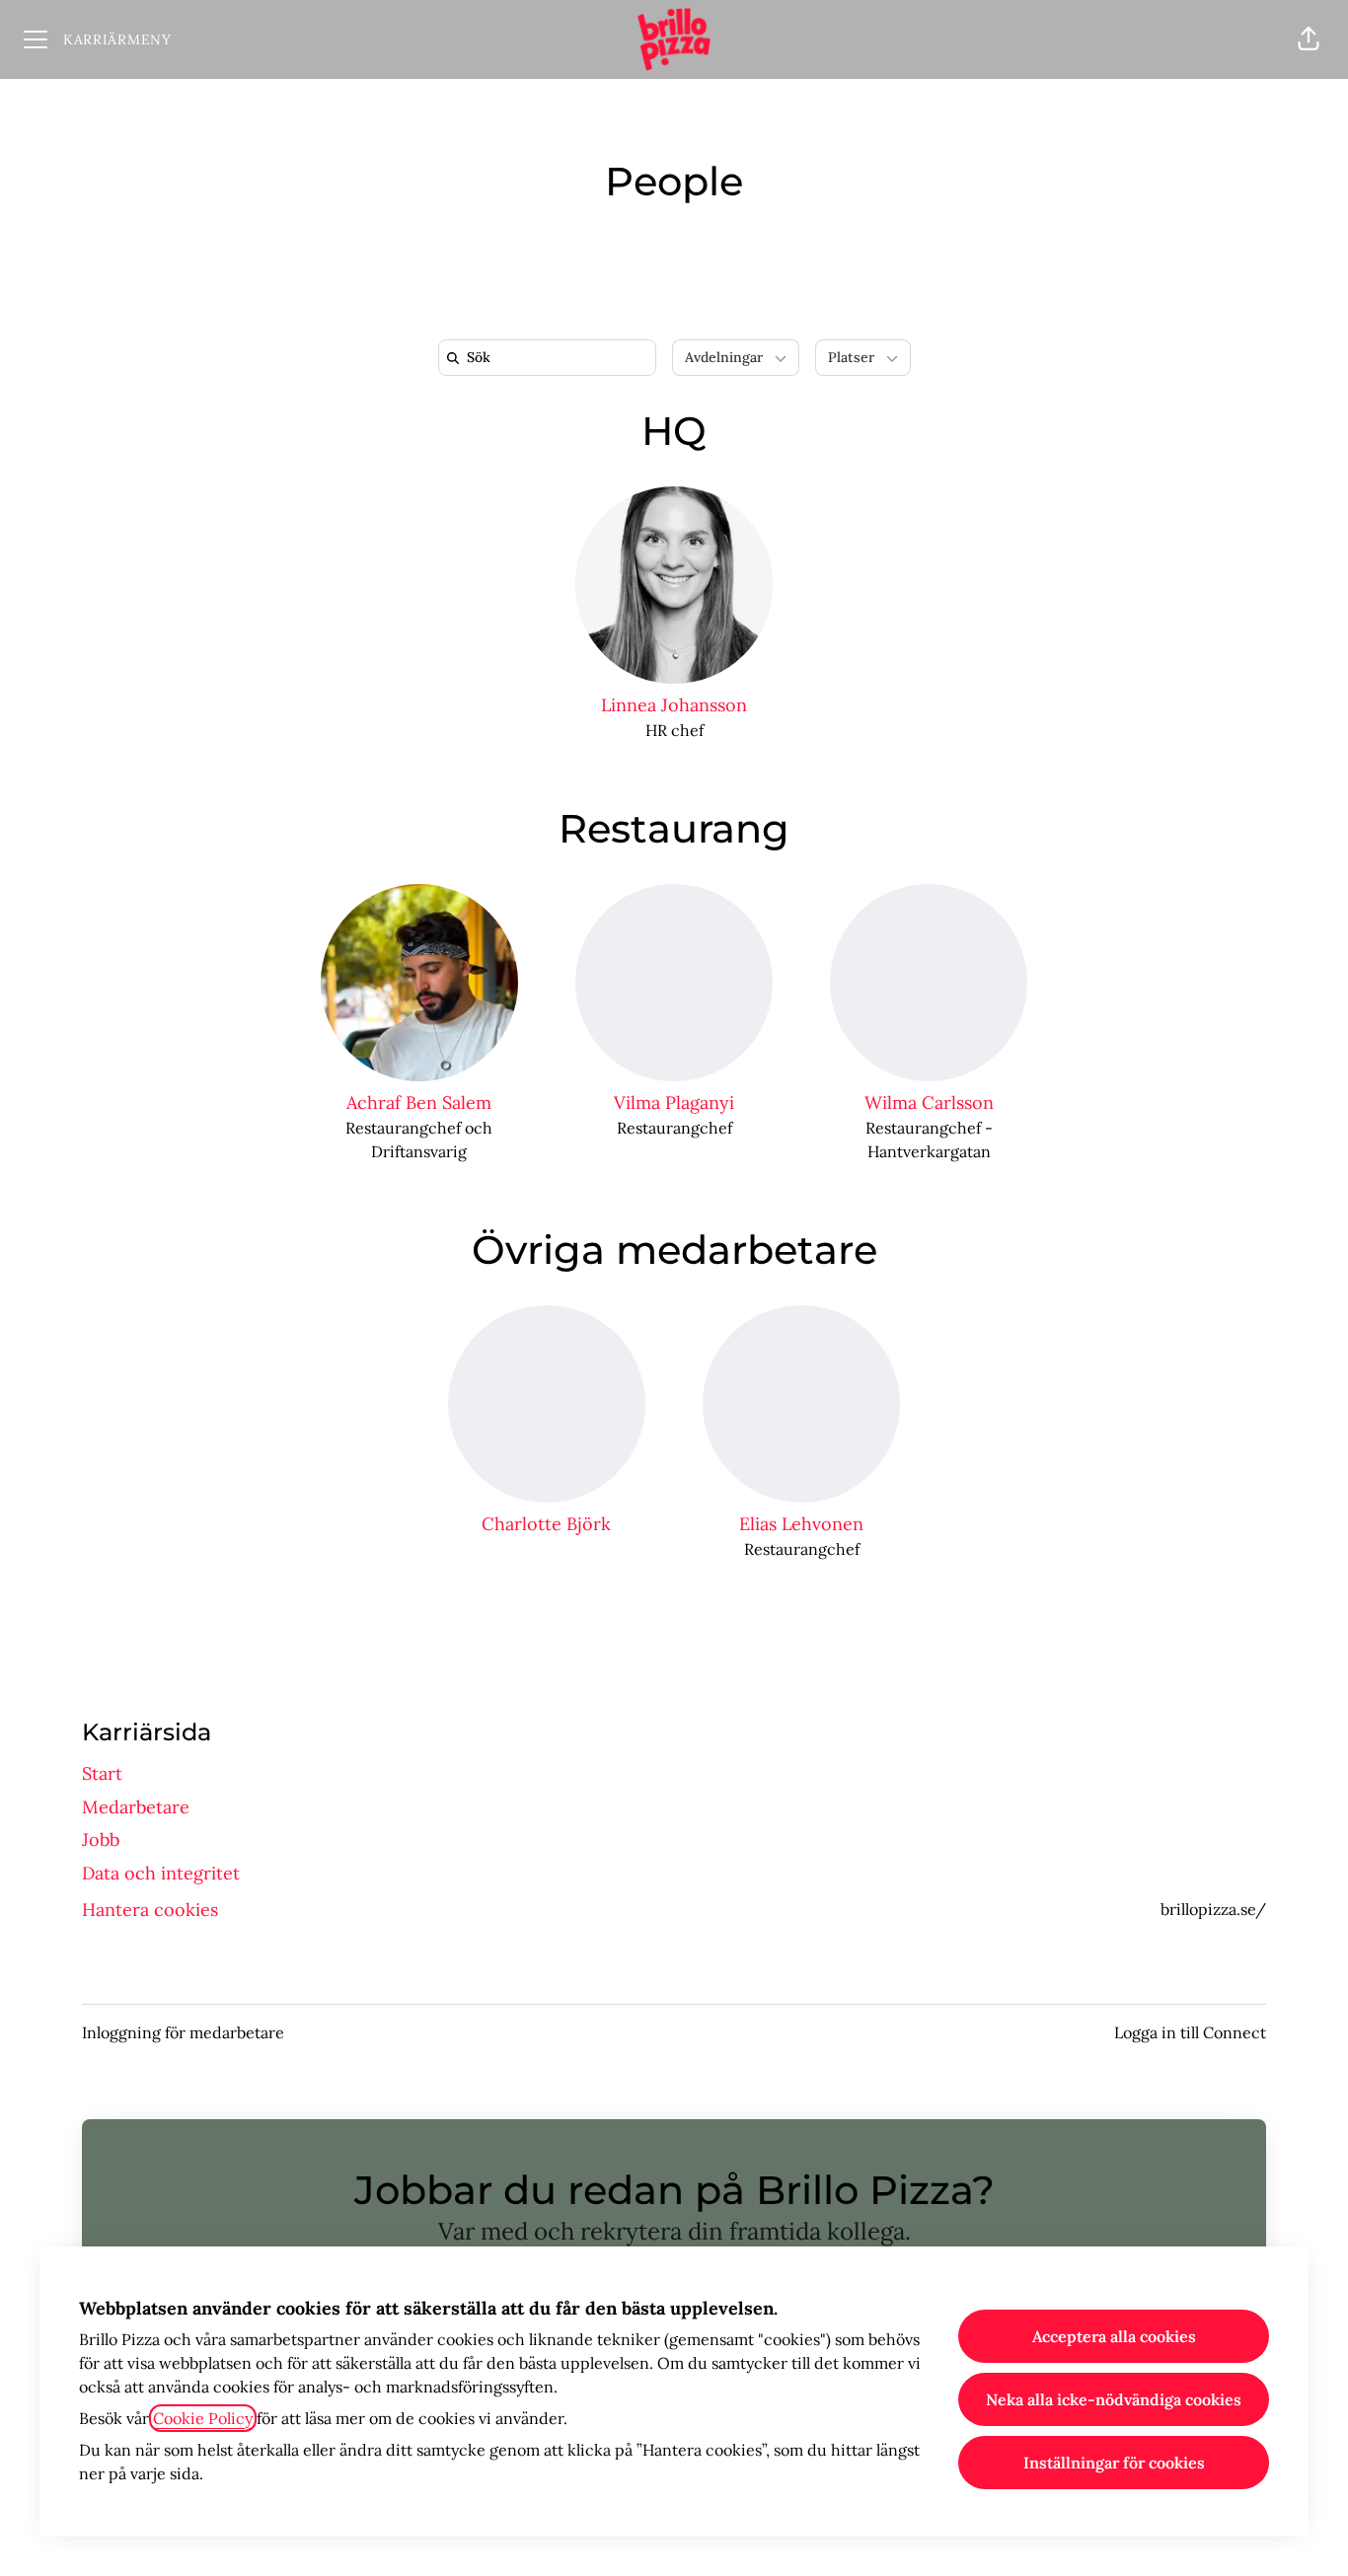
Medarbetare (136, 1807)
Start (102, 1773)
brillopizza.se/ (1213, 1909)
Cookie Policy (203, 2418)
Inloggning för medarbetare (183, 2032)
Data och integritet (161, 1873)
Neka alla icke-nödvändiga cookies (1114, 2399)
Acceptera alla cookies (1114, 2336)
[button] (1309, 39)
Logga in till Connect (1190, 2032)
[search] (551, 358)
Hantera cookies (150, 1910)
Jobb (101, 1840)
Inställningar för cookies (1114, 2463)
